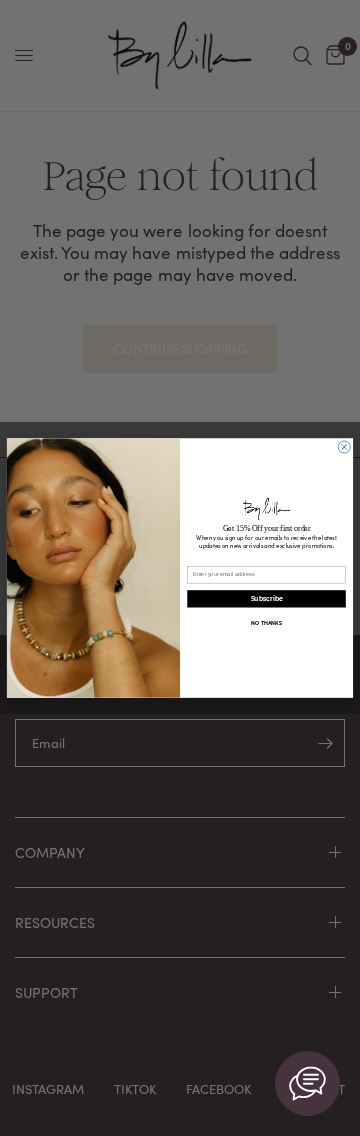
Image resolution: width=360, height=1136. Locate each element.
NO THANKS (266, 623)
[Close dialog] (344, 447)
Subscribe (267, 599)
